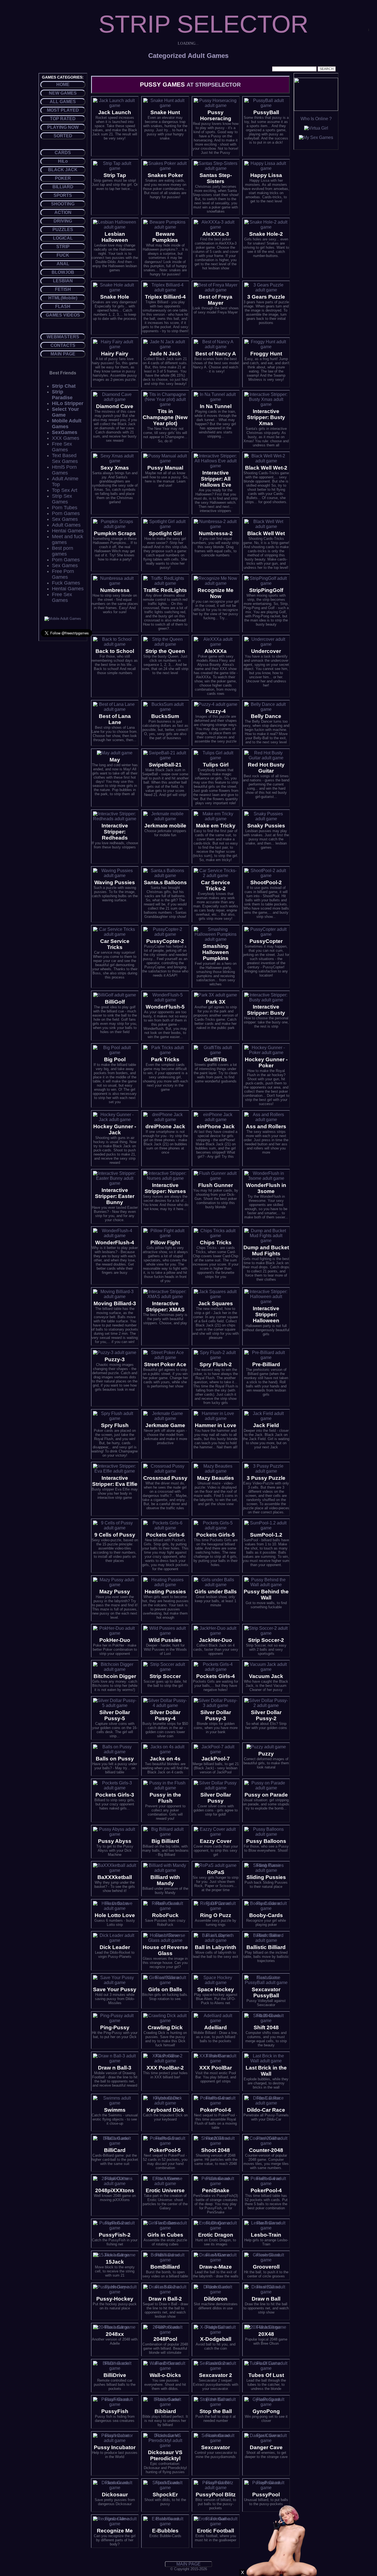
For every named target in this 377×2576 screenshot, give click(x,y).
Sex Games (65, 519)
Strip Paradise (62, 395)
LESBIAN (63, 281)
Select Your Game (65, 412)
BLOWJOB (63, 272)
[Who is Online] (316, 109)
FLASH (63, 306)
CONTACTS (63, 345)
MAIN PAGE (63, 354)
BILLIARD (63, 187)
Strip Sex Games (62, 499)
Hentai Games (68, 531)
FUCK (63, 255)
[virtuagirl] (316, 128)
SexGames (65, 432)
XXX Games (66, 438)
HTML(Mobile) (63, 298)
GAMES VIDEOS (63, 315)
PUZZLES (63, 230)
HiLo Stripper (68, 403)
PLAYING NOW (63, 127)
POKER (63, 178)
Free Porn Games (63, 574)
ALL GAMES (63, 102)
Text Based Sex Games (65, 458)
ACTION (63, 212)
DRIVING (63, 221)
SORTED (63, 136)
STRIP (63, 247)
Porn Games (66, 513)
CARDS (63, 153)
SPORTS (63, 195)
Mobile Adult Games (67, 424)
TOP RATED (63, 119)
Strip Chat (64, 386)
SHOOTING (63, 204)
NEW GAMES (63, 93)
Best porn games (63, 551)
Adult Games (66, 525)
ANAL (63, 264)
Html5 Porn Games (64, 470)
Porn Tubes (65, 508)
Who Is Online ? (316, 119)
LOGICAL (63, 238)
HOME (63, 85)
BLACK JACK (63, 170)
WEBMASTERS (63, 337)
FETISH (63, 289)
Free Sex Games (62, 447)
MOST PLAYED (63, 110)
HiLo (63, 161)
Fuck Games (66, 583)
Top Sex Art (65, 490)
